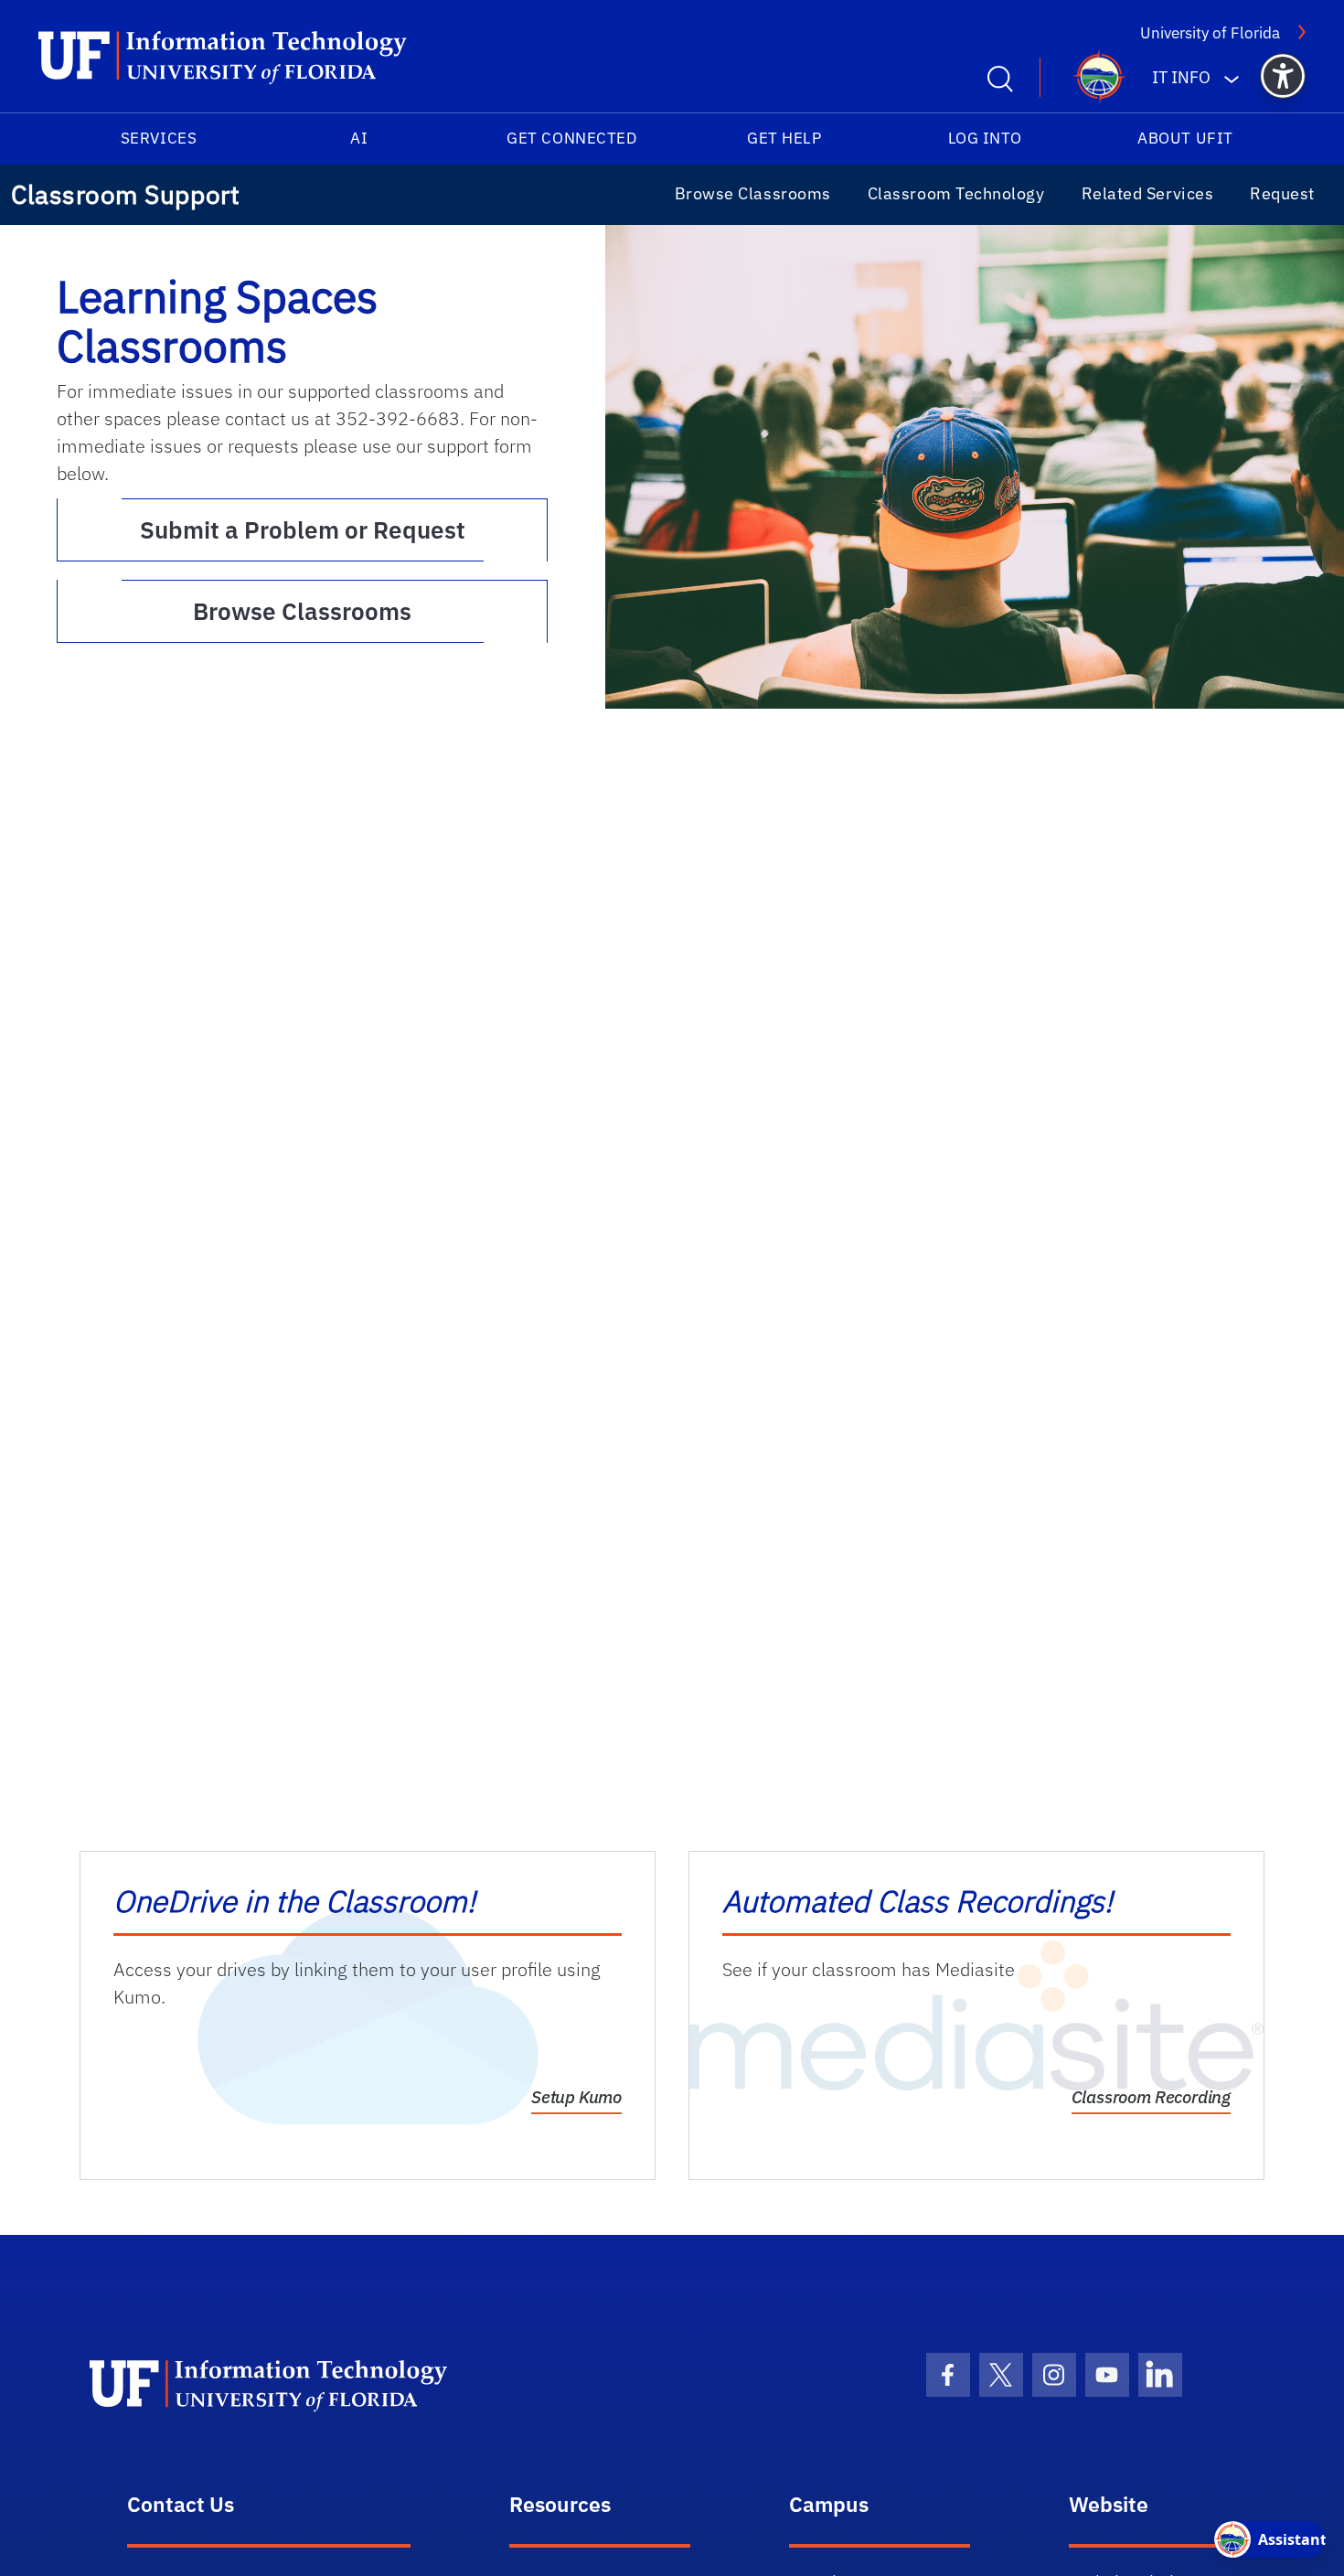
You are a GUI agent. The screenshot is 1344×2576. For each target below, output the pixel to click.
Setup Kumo (576, 2097)
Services (159, 138)
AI (359, 138)
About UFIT (1185, 138)
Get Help (784, 138)
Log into (985, 138)
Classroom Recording (1151, 2097)
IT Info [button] (1181, 77)
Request (1282, 193)
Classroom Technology (956, 193)
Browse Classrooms (753, 193)
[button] (1283, 76)
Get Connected (571, 138)
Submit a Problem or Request (344, 529)
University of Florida (1210, 33)
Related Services (1148, 193)
